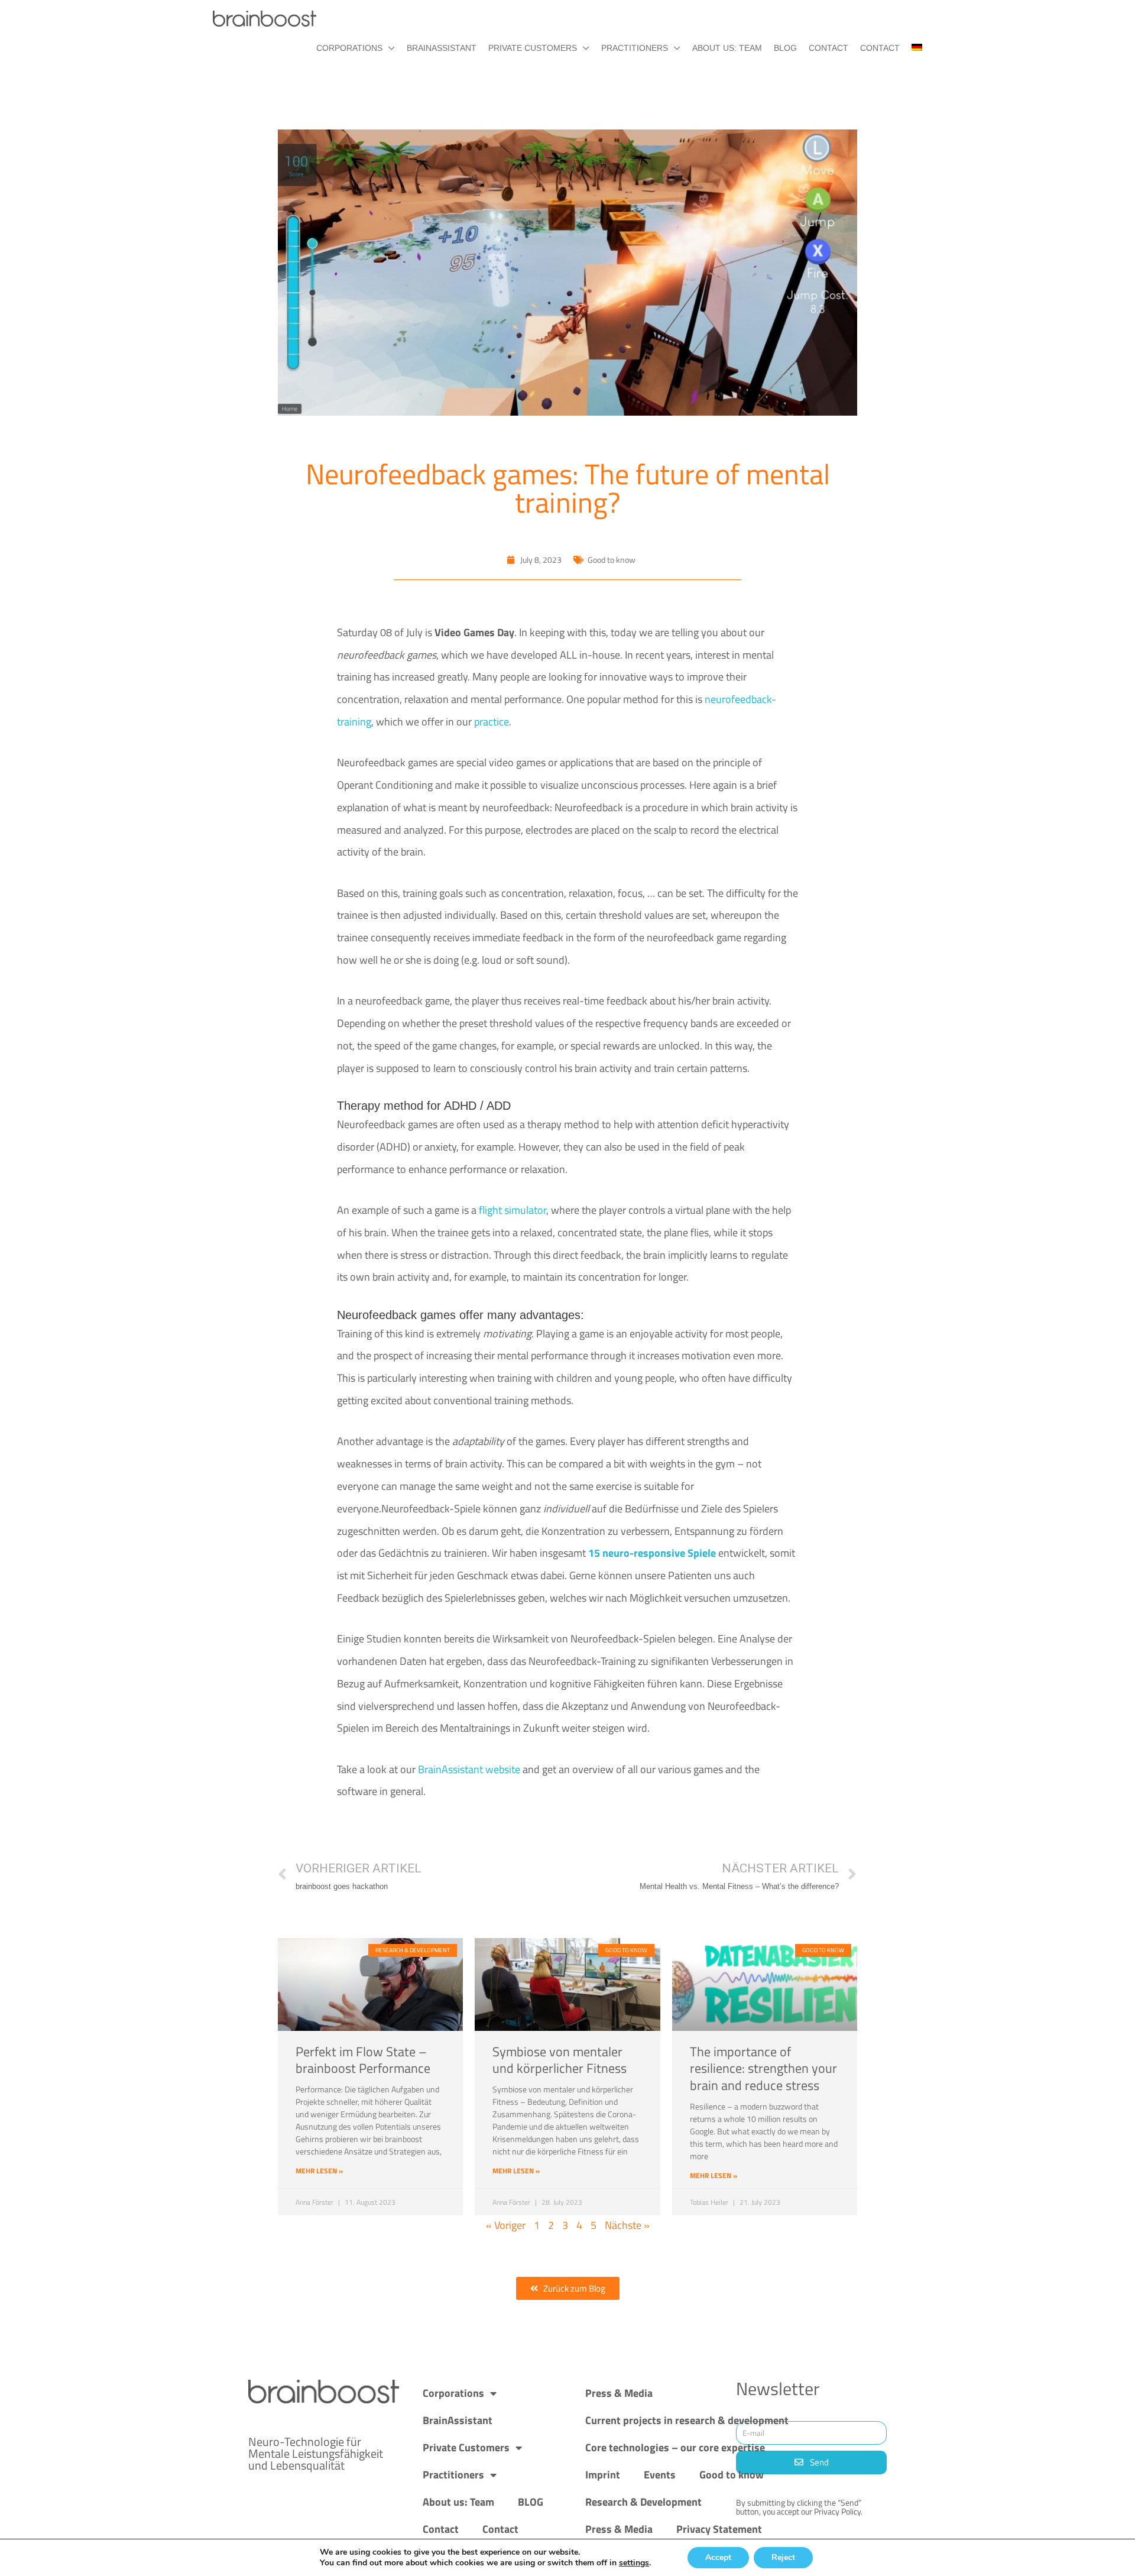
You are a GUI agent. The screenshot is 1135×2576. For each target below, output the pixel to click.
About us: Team (727, 48)
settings (634, 2563)
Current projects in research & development (687, 2420)
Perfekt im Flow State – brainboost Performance (363, 2060)
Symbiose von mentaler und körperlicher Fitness (560, 2060)
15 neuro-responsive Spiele (652, 1553)
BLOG (785, 48)
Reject (783, 2557)
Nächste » (627, 2225)
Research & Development (643, 2502)
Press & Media (619, 2393)
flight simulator (513, 1210)
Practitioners (635, 48)
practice (492, 722)
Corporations (349, 48)
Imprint (603, 2475)
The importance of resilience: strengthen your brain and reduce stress (763, 2068)
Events (660, 2475)
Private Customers (533, 48)
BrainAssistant (442, 48)
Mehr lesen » (319, 2171)
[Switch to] (911, 48)
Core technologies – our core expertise (675, 2447)
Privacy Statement (719, 2529)
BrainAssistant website (469, 1769)
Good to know (732, 2475)
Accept (718, 2557)
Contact (828, 48)
